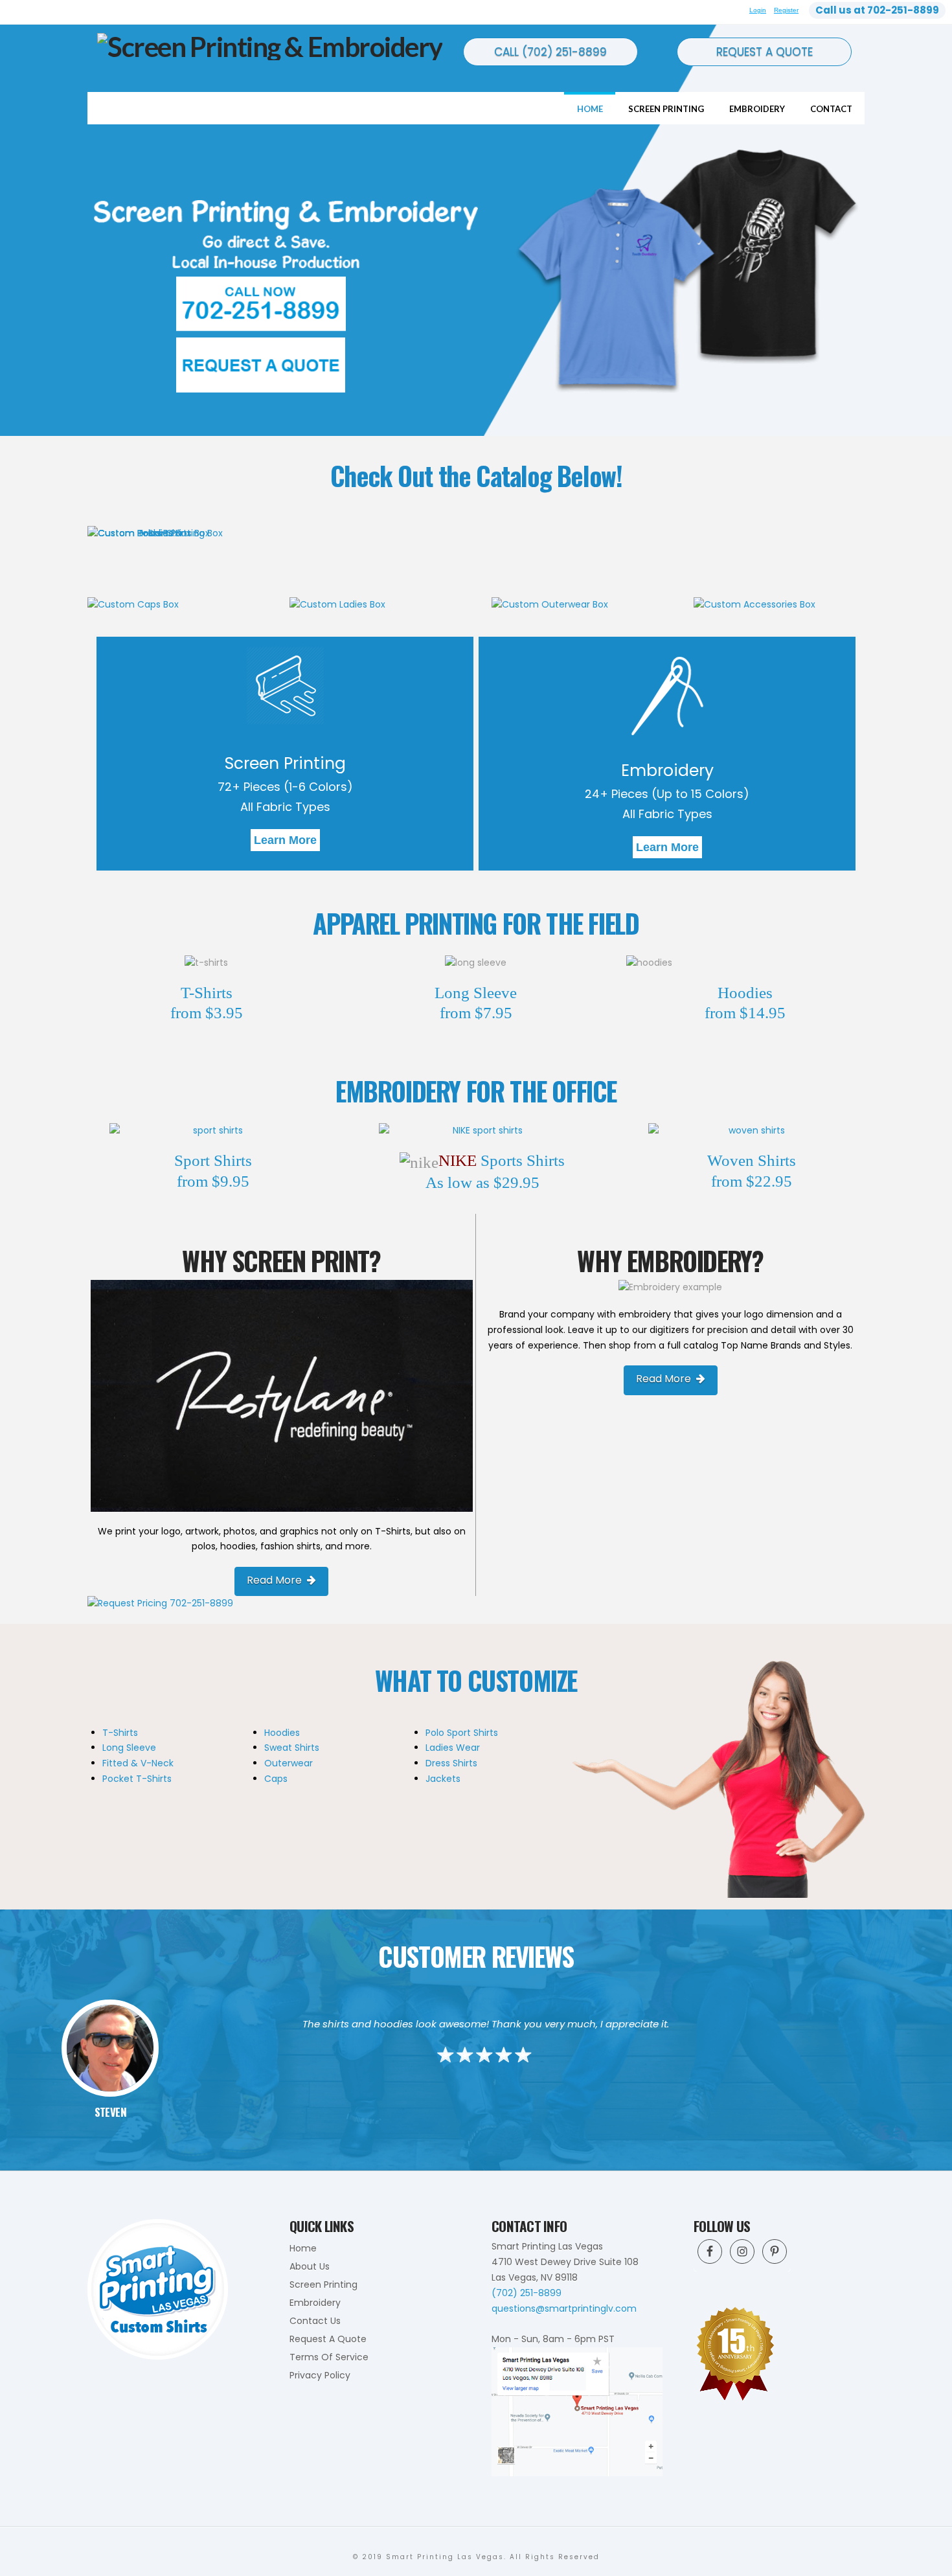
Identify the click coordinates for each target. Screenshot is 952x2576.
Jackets (443, 1779)
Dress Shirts (451, 1763)
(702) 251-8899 (527, 2293)
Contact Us (315, 2321)
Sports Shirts (521, 1160)
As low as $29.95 (482, 1182)
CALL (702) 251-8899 (550, 52)
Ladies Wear (453, 1748)
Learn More (285, 840)
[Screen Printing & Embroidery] (270, 45)
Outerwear (289, 1763)
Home (303, 2248)
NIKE (458, 1160)
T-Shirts (120, 1733)
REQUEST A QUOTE (765, 52)
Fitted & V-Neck (138, 1763)
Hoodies (282, 1733)
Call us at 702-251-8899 (877, 10)
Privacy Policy (320, 2375)
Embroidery (667, 770)
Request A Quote (328, 2339)
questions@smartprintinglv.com (564, 2308)
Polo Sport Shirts (462, 1733)
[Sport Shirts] (213, 1131)
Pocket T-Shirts (137, 1779)
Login (758, 10)
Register (786, 10)
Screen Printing (285, 763)
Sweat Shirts (292, 1748)
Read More (274, 1580)
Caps (276, 1779)
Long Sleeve (129, 1748)
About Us (310, 2266)
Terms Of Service (329, 2357)
